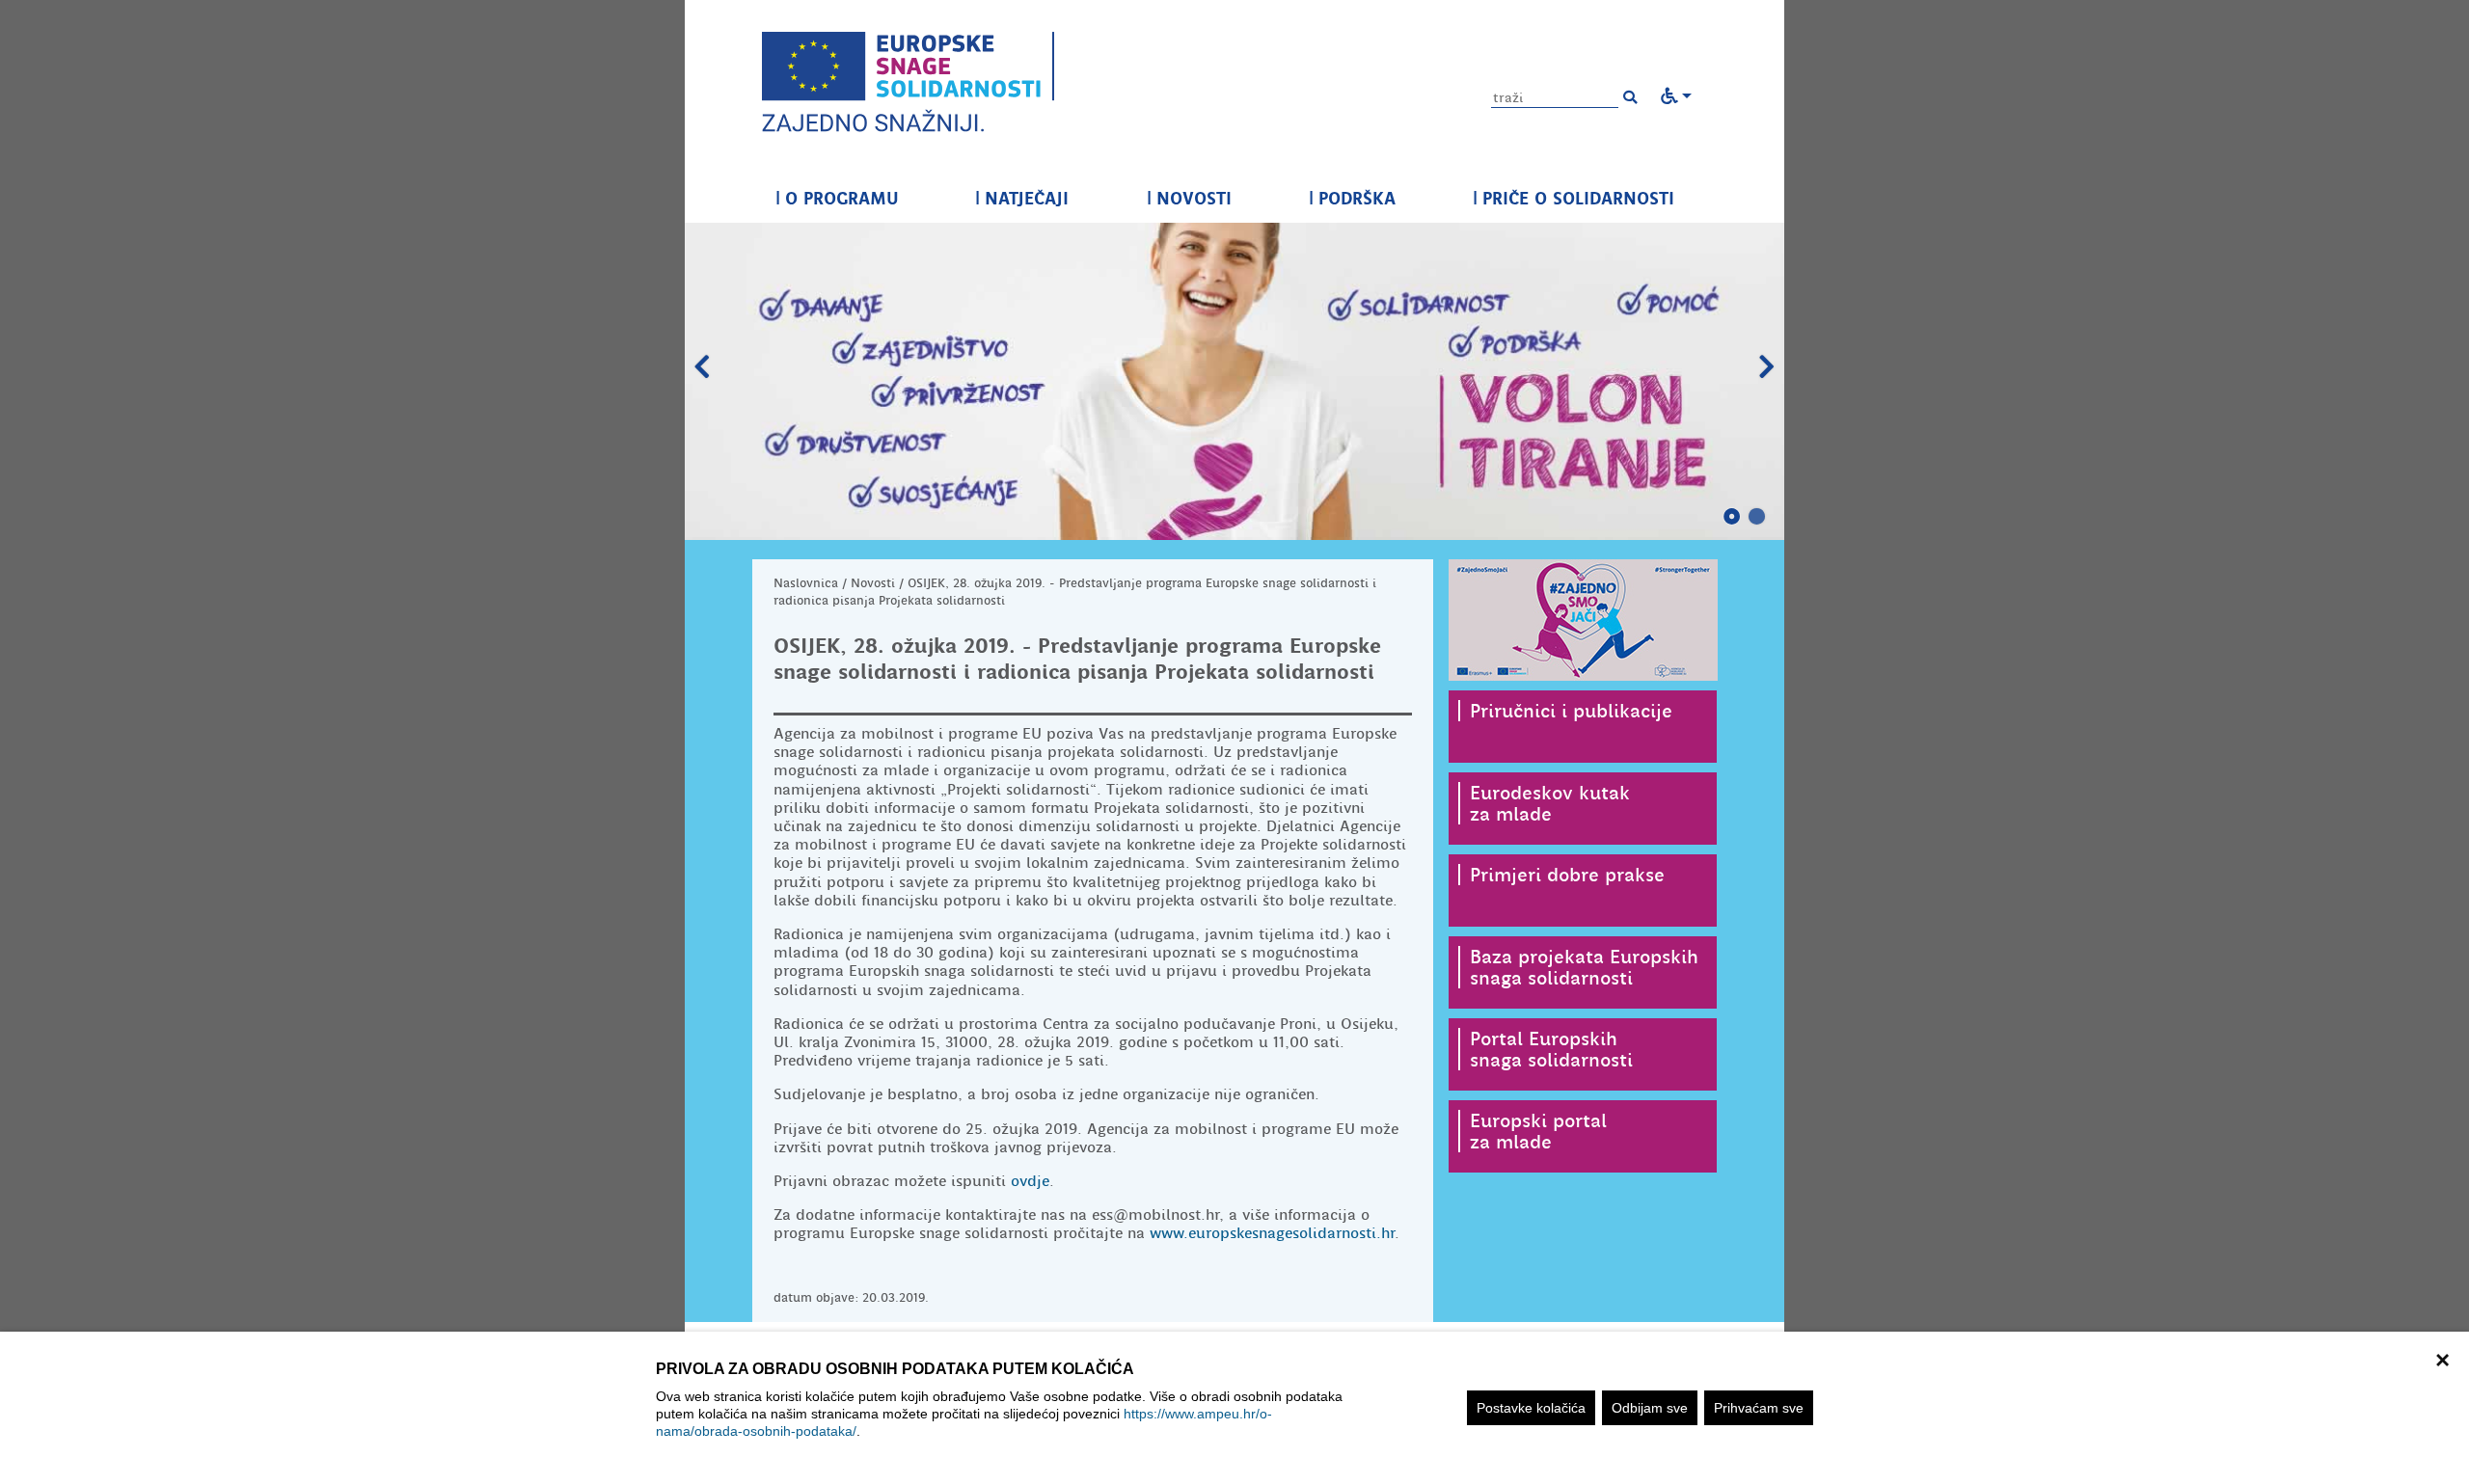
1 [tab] (1732, 517)
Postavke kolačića (1531, 1408)
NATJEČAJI (1022, 198)
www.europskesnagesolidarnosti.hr (1272, 1233)
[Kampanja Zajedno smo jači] (1583, 620)
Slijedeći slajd (1767, 367)
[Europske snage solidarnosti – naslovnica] (908, 82)
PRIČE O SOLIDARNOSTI (1574, 198)
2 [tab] (1757, 517)
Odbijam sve (1650, 1408)
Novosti (873, 583)
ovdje (1030, 1181)
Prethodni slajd (702, 367)
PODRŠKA (1352, 198)
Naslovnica (806, 583)
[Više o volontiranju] (1234, 381)
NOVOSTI (1189, 198)
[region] (1234, 1408)
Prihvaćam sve (1759, 1408)
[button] (1630, 97)
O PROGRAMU (837, 198)
